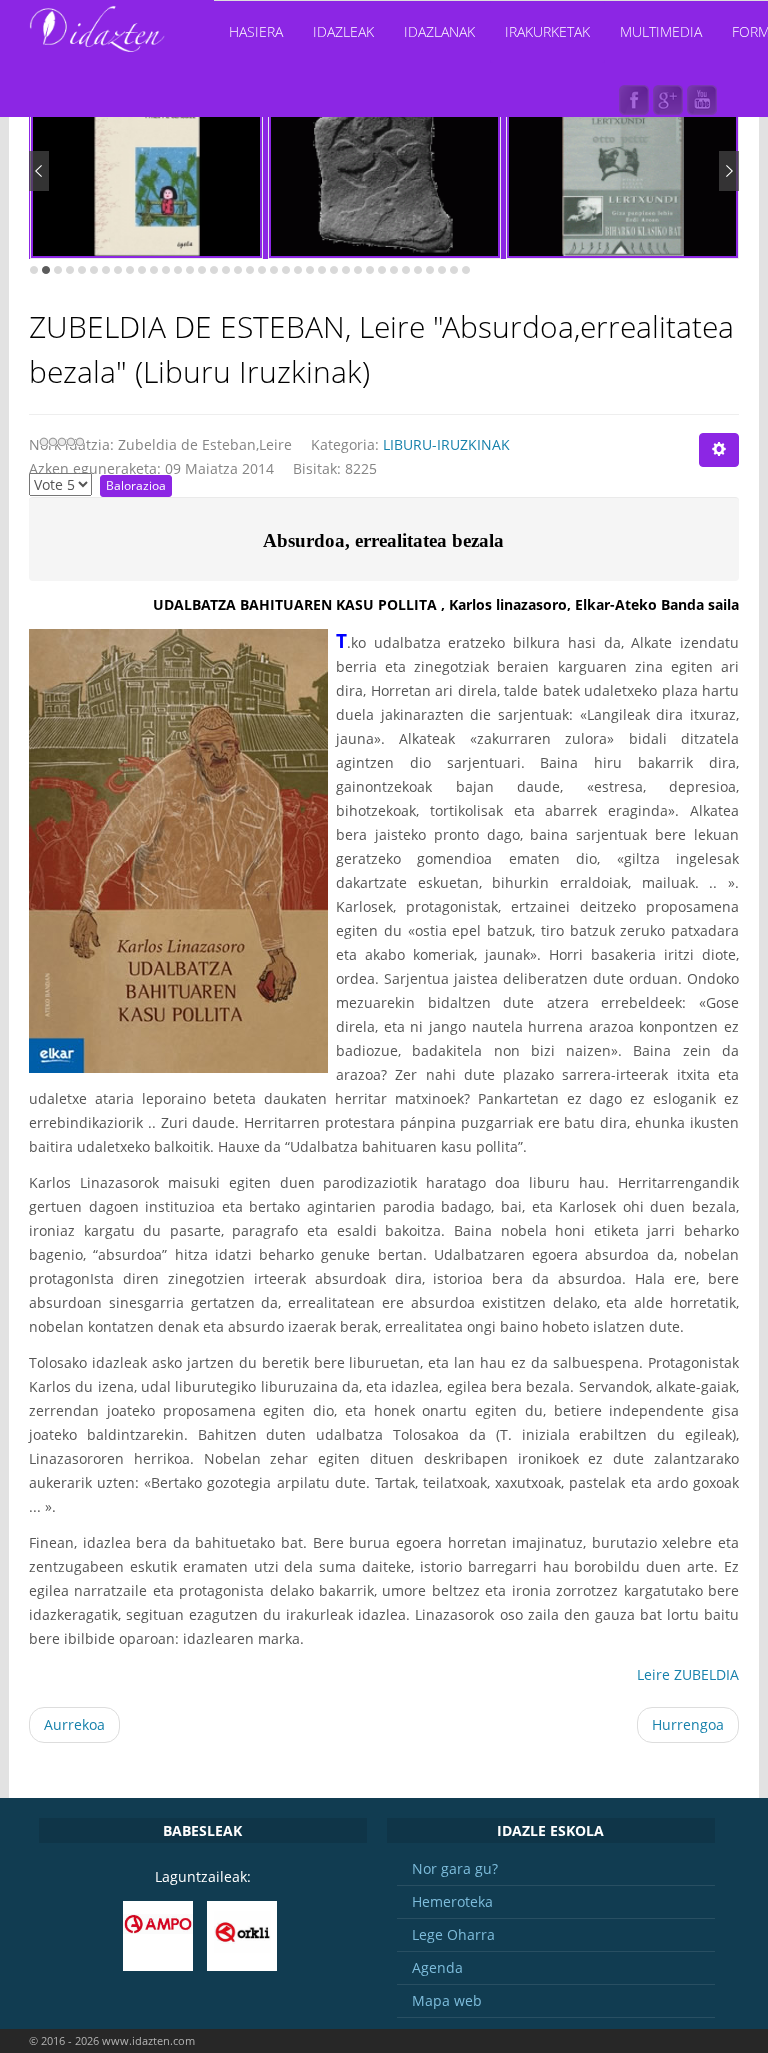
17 (226, 270)
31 (394, 270)
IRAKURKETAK (547, 31)
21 (274, 270)
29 (370, 270)
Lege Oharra (453, 1934)
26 (334, 270)
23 (298, 270)
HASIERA (256, 31)
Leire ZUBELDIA (688, 1674)
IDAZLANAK (439, 31)
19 (250, 270)
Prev (39, 171)
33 (418, 270)
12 (166, 270)
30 (382, 270)
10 (142, 270)
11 (154, 270)
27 (346, 270)
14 (190, 270)
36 (454, 270)
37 (466, 270)
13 (178, 270)
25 (322, 270)
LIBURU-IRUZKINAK (446, 444)
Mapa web (447, 2000)
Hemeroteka (452, 1901)
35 (442, 270)
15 (202, 270)
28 (358, 270)
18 (238, 270)
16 (214, 270)
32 (406, 270)
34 (430, 270)
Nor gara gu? (455, 1868)
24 (310, 270)
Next (729, 171)
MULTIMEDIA (661, 31)
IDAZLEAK (343, 31)
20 (262, 270)
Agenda (437, 1967)
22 (286, 270)
